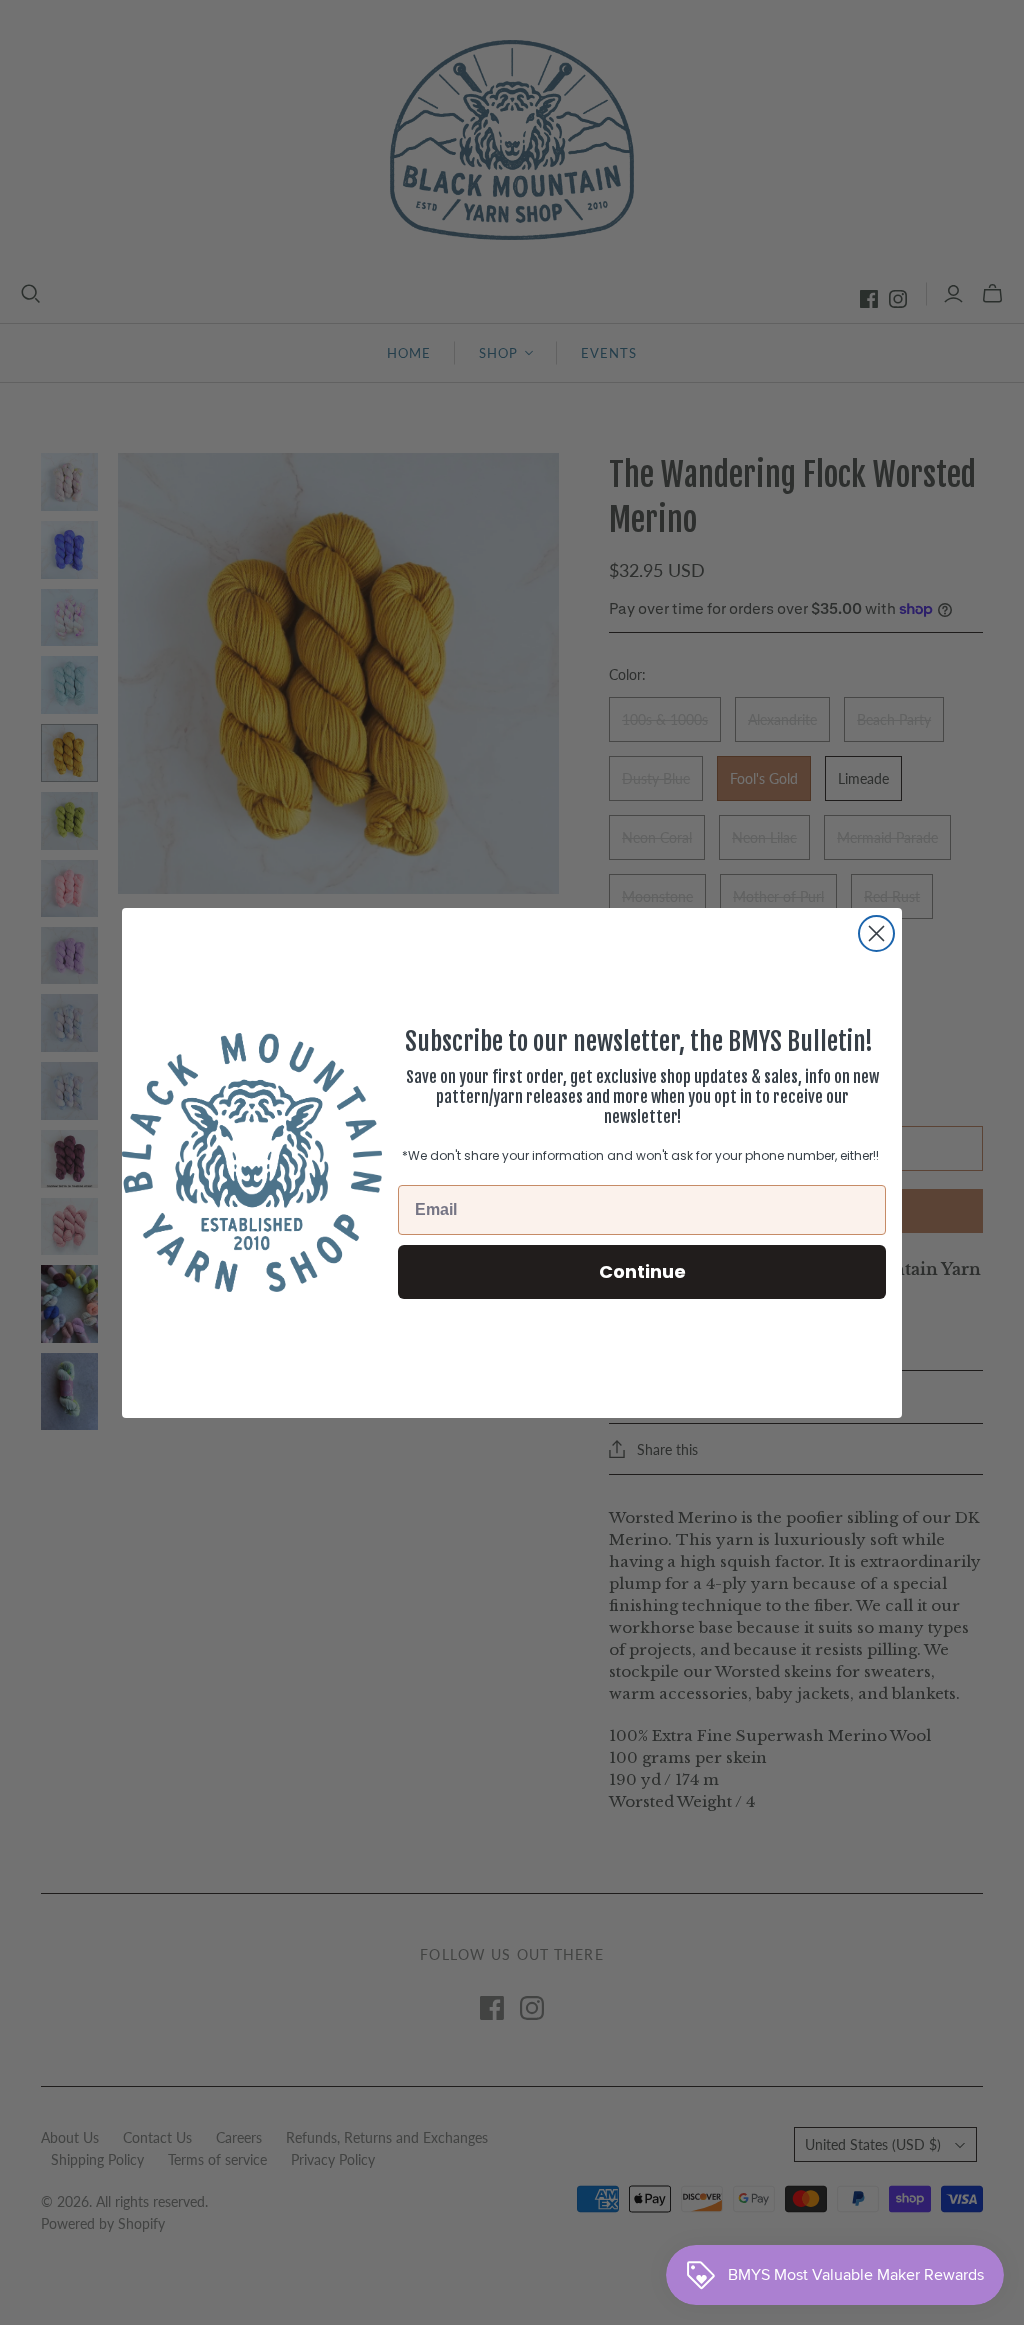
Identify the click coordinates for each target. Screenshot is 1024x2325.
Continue (642, 1271)
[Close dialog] (876, 933)
